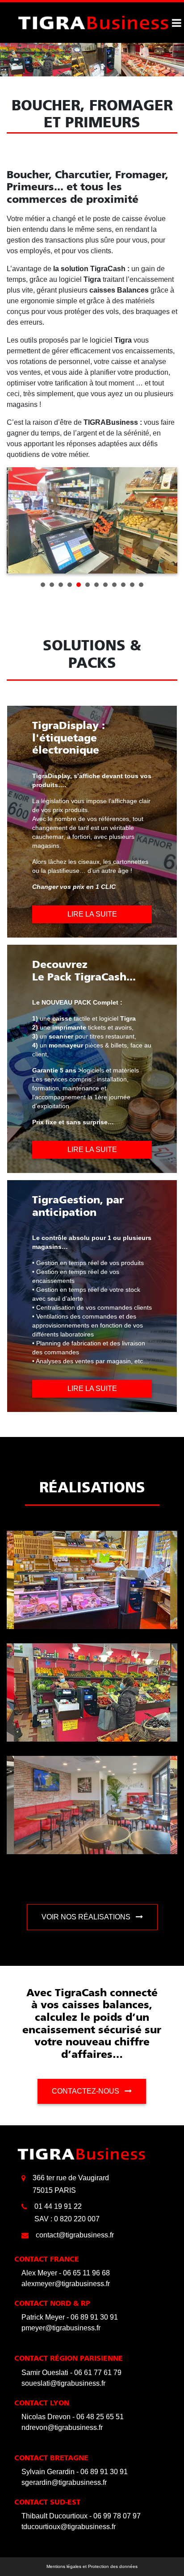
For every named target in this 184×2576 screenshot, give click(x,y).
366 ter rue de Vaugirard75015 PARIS (71, 2184)
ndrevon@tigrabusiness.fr (62, 2427)
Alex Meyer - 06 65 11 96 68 (66, 2273)
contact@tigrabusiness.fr (75, 2235)
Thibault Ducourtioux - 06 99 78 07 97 (81, 2516)
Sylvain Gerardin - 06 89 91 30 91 (75, 2472)
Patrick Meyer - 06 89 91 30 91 (70, 2317)
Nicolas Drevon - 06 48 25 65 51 (73, 2417)
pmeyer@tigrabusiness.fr (61, 2328)
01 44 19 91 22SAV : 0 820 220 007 (67, 2213)
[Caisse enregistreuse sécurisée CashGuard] (93, 22)
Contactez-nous (86, 2091)
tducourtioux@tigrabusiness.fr (69, 2527)
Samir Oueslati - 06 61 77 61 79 (71, 2373)
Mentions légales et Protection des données (92, 2566)
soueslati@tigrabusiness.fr (63, 2383)
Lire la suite (92, 914)
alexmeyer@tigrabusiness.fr (66, 2284)
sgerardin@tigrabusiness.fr (64, 2482)
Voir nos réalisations (87, 1917)
